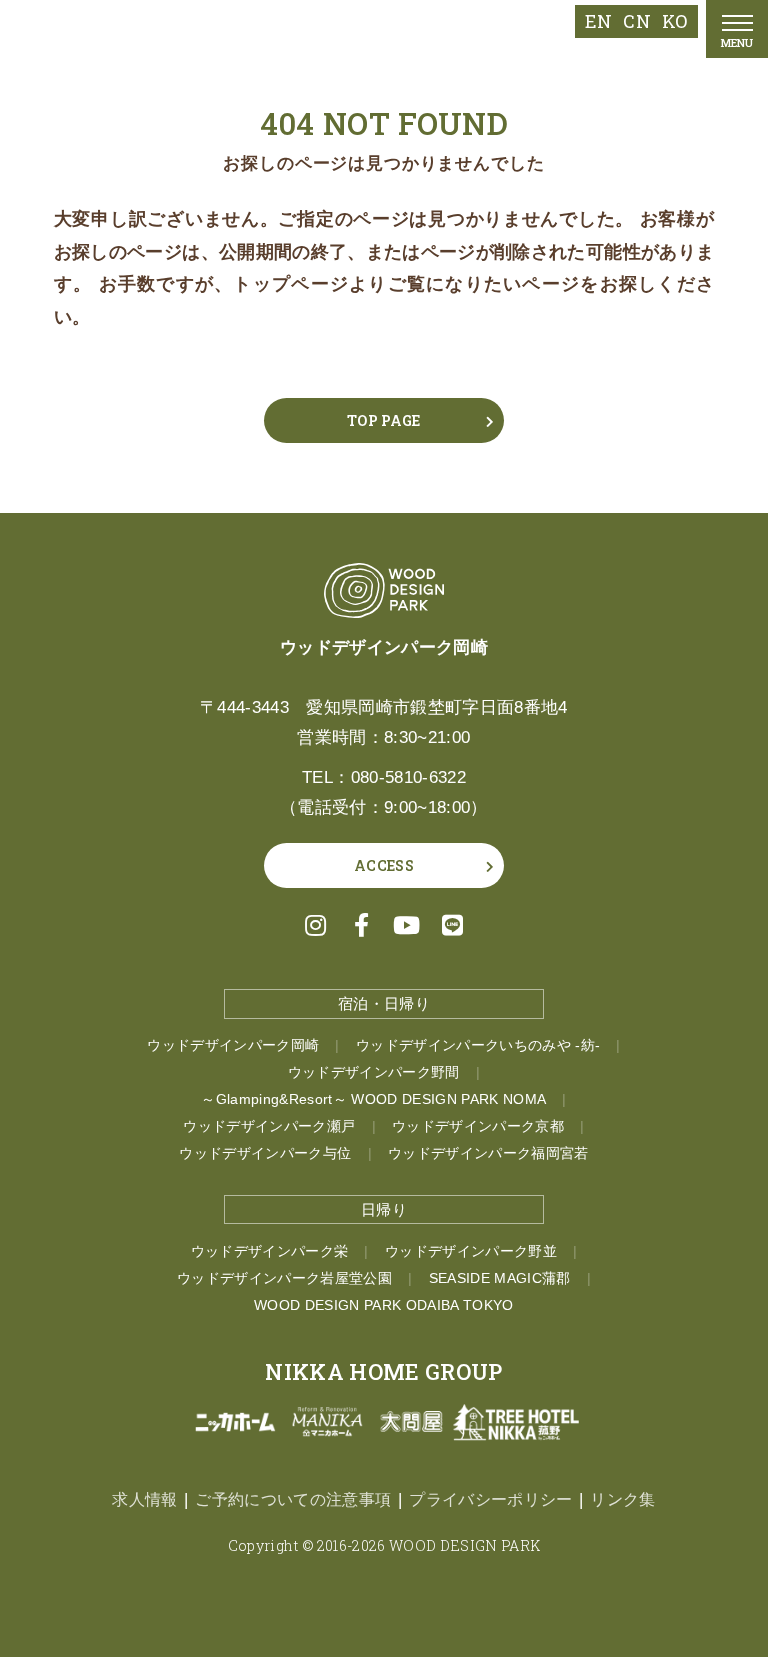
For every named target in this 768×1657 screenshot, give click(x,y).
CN (637, 21)
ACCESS (384, 865)
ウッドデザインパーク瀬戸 (269, 1126)
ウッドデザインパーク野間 (374, 1072)
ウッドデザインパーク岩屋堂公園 (284, 1278)
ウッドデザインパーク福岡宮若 (488, 1153)
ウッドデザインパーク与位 (265, 1153)
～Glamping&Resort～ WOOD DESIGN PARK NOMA (373, 1099)
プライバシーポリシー (490, 1499)
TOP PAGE (384, 420)
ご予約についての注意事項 (293, 1499)
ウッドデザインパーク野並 (471, 1251)
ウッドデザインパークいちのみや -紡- (478, 1045)
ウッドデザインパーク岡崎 (233, 1045)
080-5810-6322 (408, 777)
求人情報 (144, 1499)
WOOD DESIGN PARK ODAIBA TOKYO (384, 1305)
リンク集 (622, 1499)
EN (599, 21)
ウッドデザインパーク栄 (270, 1251)
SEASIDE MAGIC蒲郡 (500, 1278)
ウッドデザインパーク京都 (478, 1126)
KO (675, 21)
